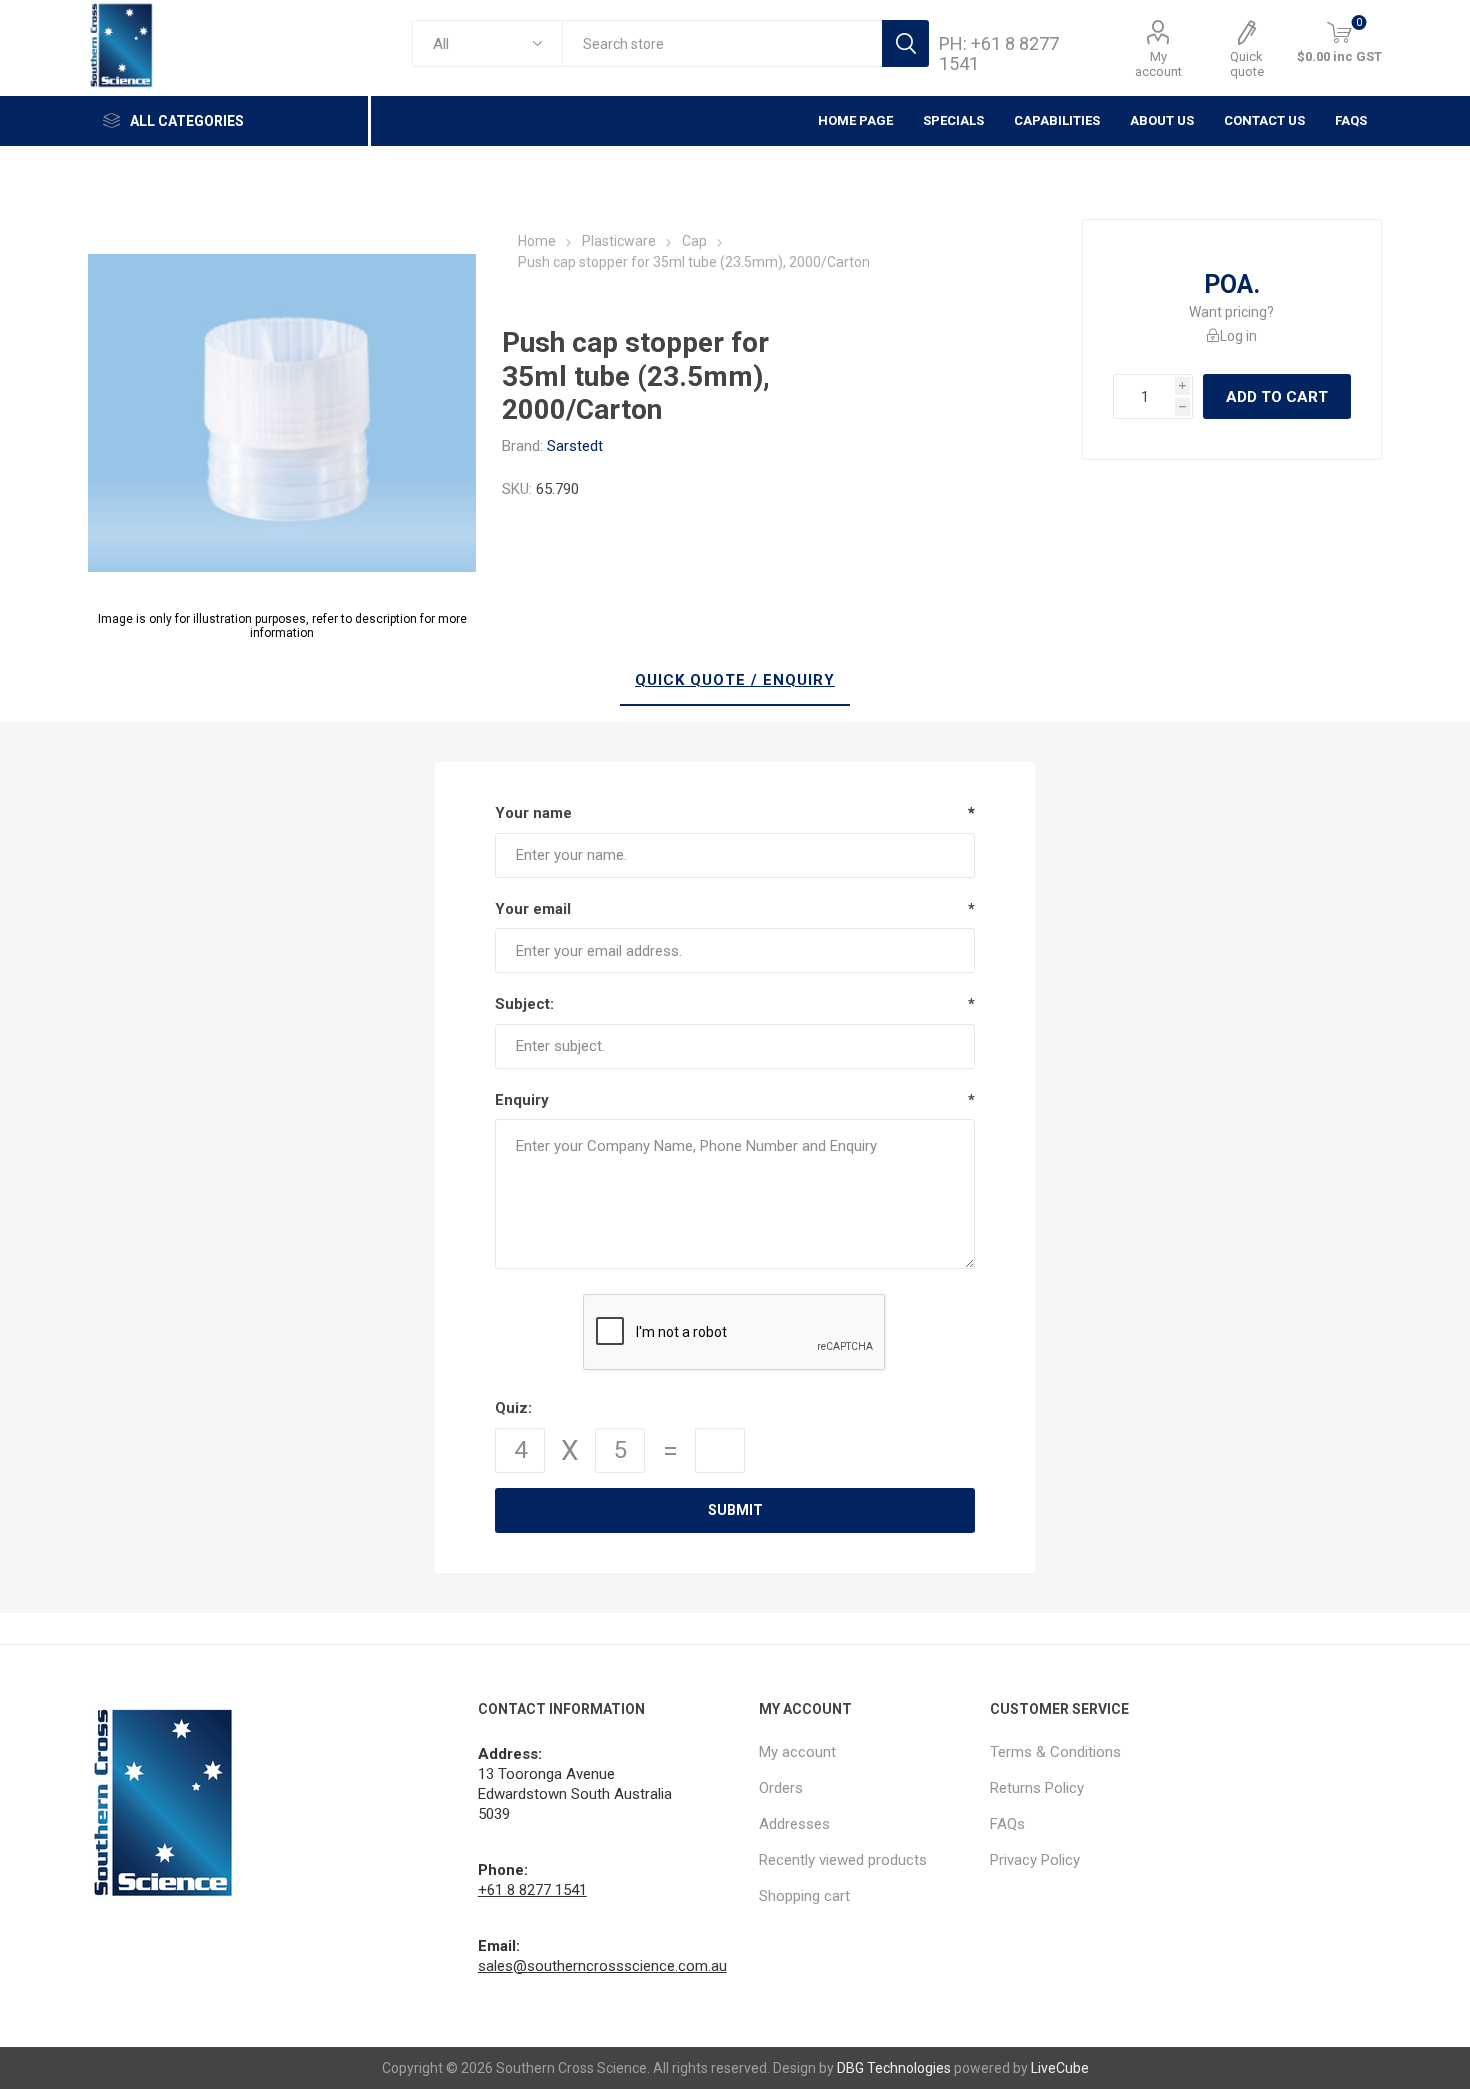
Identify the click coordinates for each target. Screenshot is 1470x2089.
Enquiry (522, 1100)
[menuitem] (864, 1752)
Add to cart (1277, 397)
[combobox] (722, 43)
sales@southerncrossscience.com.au (602, 1966)
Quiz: (513, 1408)
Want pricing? (1231, 312)
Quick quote (1247, 64)
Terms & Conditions (1055, 1752)
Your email (533, 909)
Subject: (524, 1004)
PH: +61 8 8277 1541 (999, 53)
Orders (781, 1788)
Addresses (794, 1824)
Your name (533, 813)
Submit (735, 1510)
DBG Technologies (894, 2068)
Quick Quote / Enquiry (735, 680)
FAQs (1351, 120)
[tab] (735, 681)
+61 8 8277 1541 (532, 1890)
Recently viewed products (843, 1860)
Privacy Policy (1035, 1860)
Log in (1238, 336)
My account (1158, 64)
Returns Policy (1037, 1788)
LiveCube (1060, 2068)
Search (905, 43)
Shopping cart (804, 1896)
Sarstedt (575, 446)
